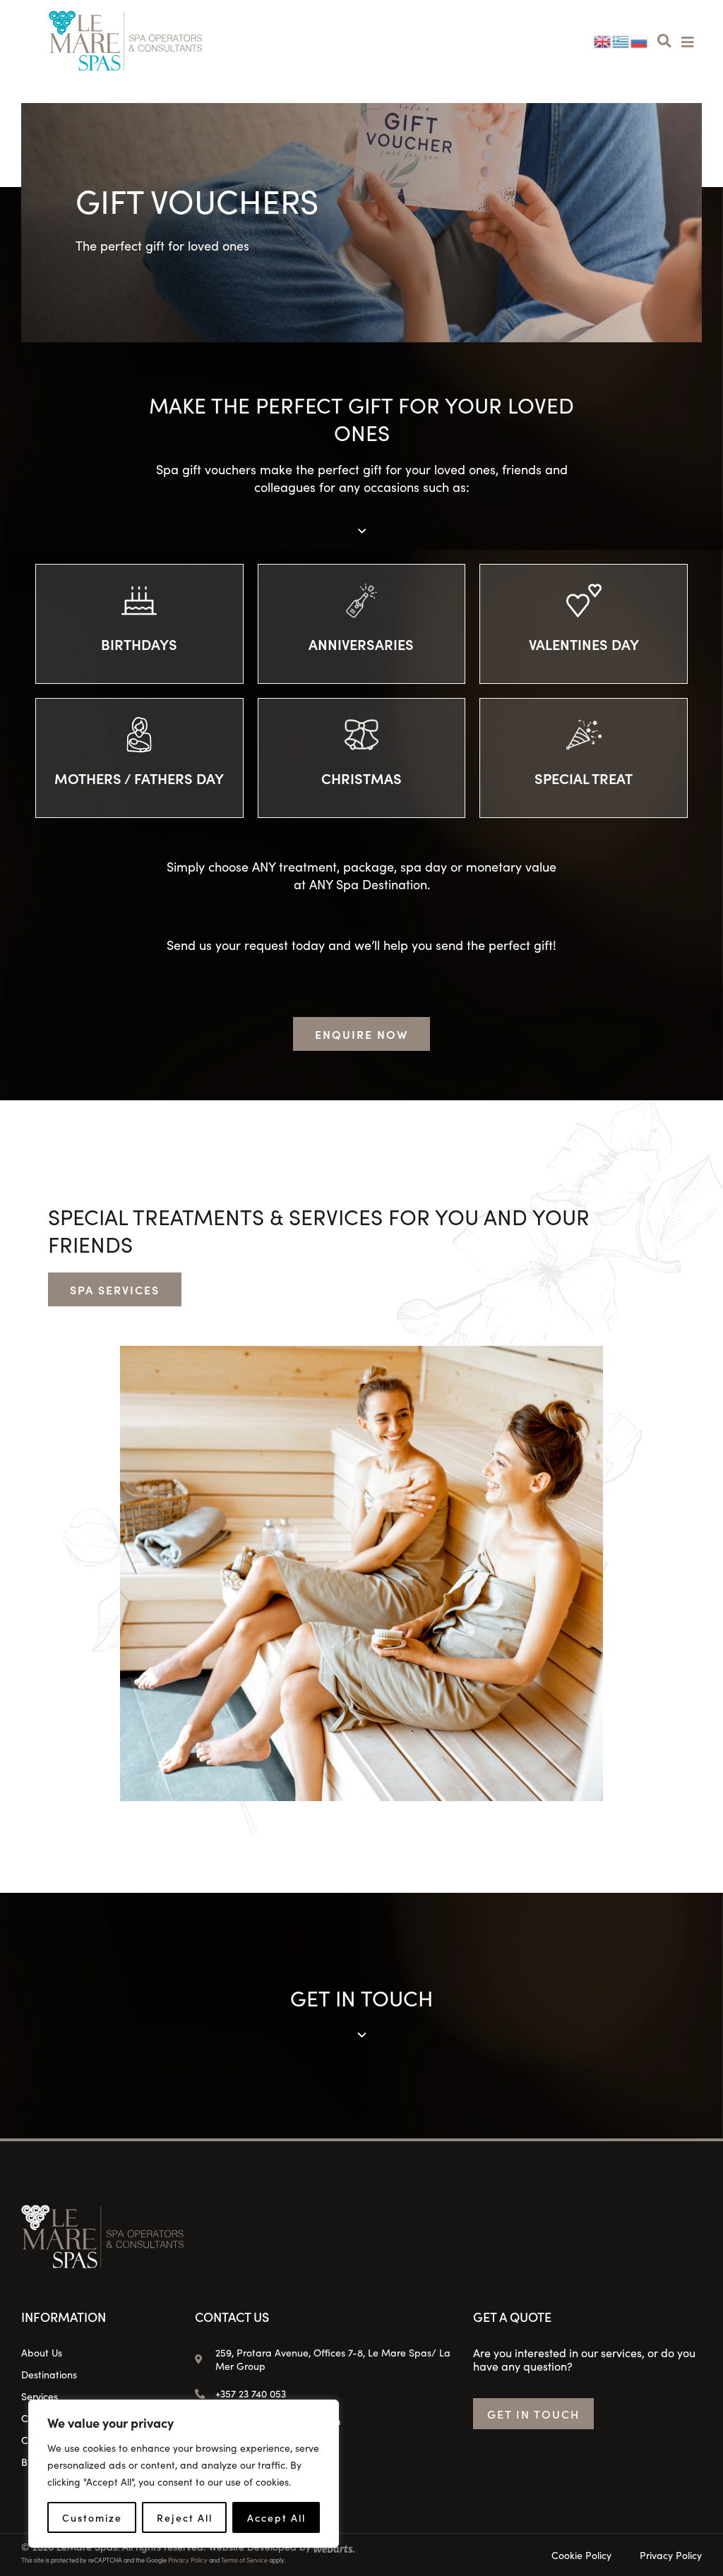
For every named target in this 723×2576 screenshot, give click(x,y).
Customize (92, 2517)
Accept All (276, 2517)
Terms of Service (244, 2560)
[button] (664, 41)
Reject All (185, 2517)
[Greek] (621, 40)
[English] (603, 40)
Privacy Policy (188, 2560)
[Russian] (640, 40)
